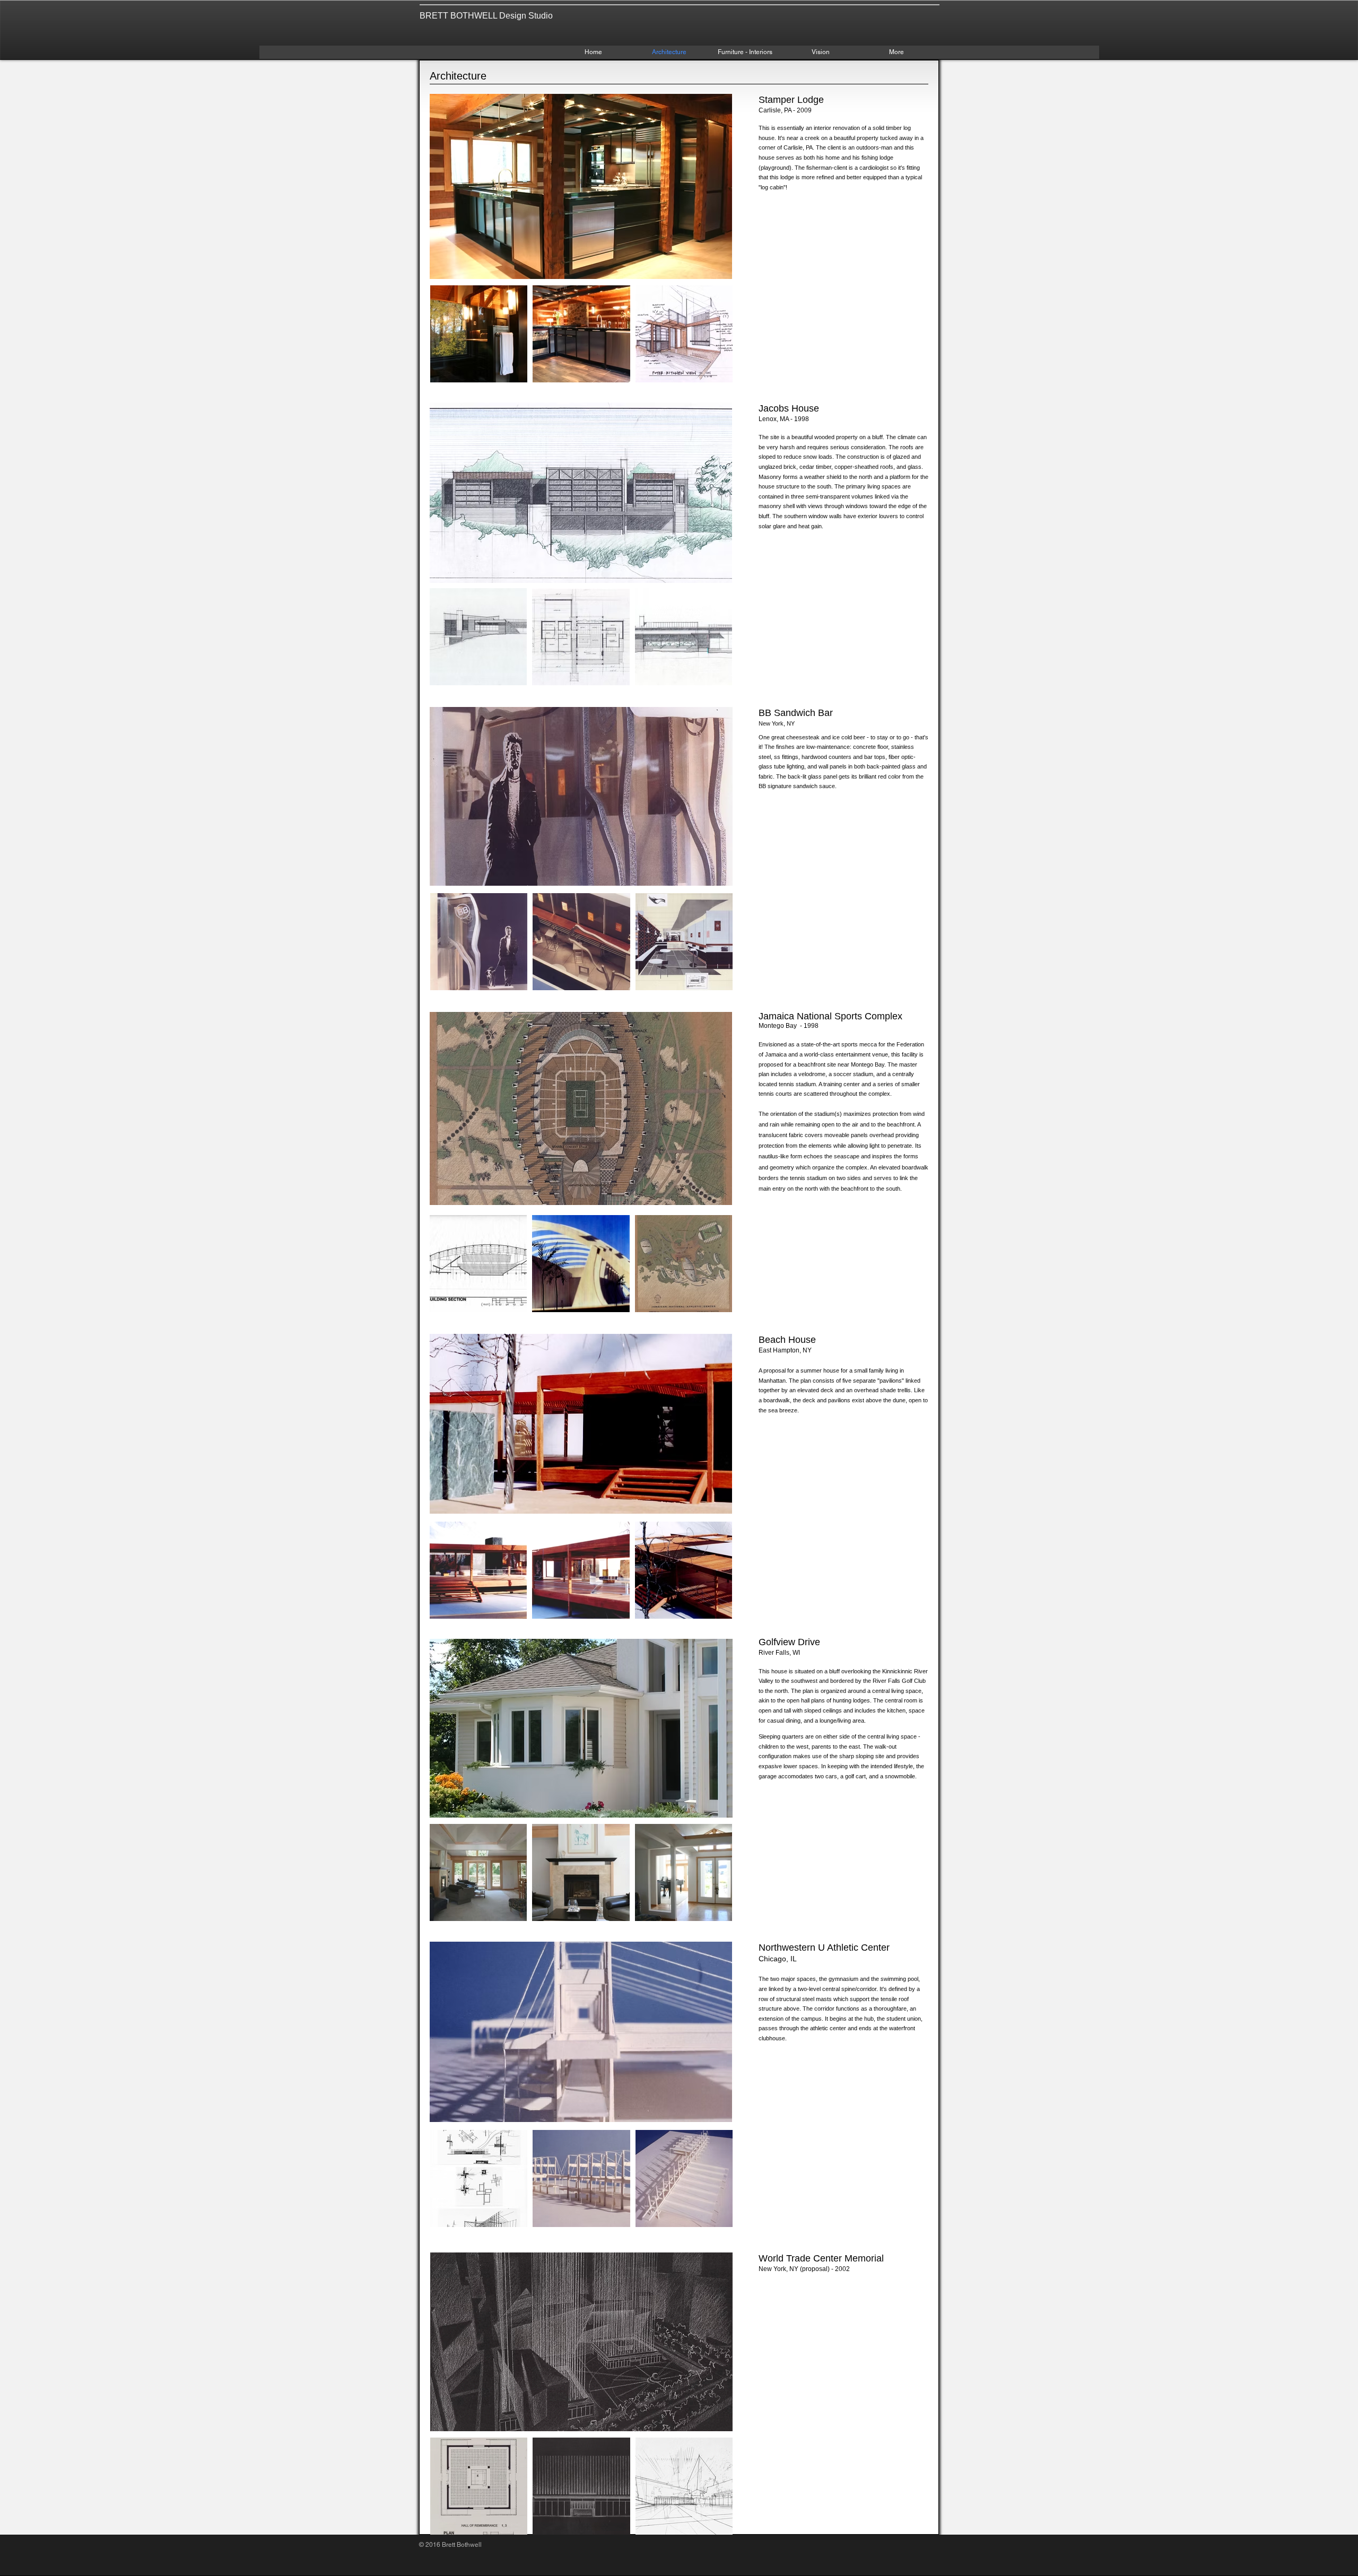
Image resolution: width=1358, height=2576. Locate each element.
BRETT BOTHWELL (458, 16)
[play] (706, 270)
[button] (581, 186)
